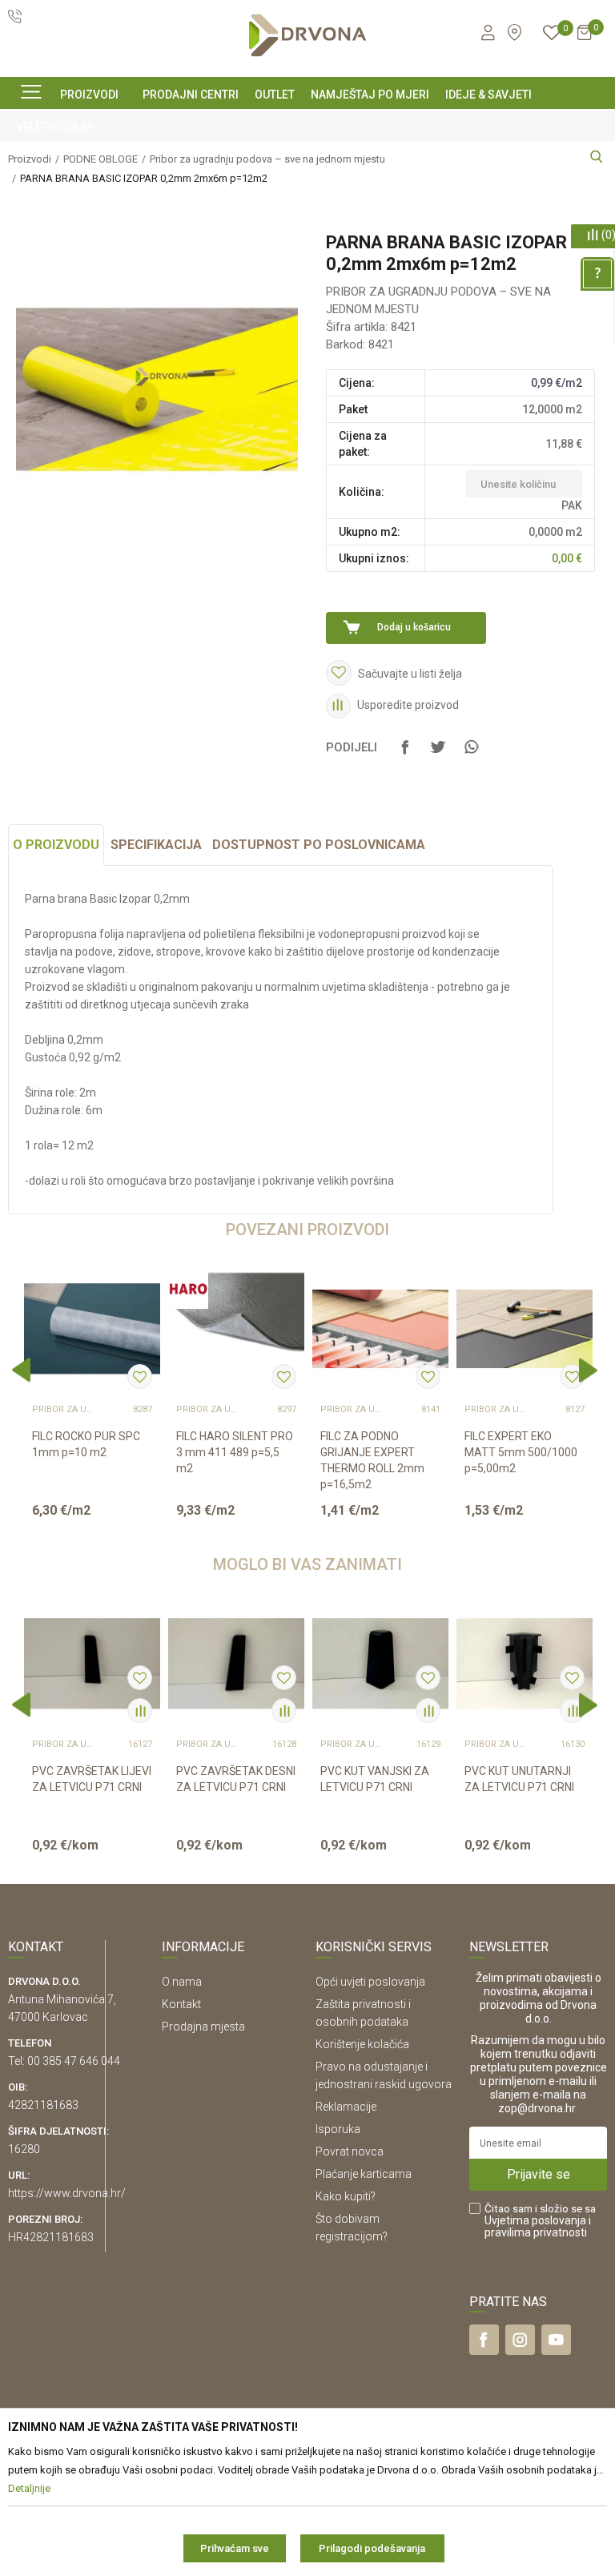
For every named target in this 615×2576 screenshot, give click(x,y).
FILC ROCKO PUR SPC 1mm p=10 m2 (86, 1444)
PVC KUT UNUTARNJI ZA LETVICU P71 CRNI (519, 1779)
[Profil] (487, 35)
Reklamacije (346, 2107)
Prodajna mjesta (203, 2027)
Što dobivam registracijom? (352, 2228)
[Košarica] (584, 39)
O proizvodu (56, 845)
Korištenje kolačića (362, 2044)
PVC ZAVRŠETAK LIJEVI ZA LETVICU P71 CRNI (92, 1779)
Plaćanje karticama (364, 2174)
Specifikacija (156, 845)
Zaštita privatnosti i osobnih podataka (363, 2013)
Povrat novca (350, 2151)
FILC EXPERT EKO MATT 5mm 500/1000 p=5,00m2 (521, 1452)
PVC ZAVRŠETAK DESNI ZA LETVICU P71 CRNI (236, 1779)
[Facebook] (405, 755)
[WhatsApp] (471, 755)
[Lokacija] (515, 32)
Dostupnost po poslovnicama (319, 845)
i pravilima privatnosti (538, 2226)
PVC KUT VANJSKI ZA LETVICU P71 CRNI (375, 1779)
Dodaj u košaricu (414, 627)
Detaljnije (90, 1523)
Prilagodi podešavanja (372, 2548)
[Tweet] (438, 755)
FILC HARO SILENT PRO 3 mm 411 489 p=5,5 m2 (235, 1452)
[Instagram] (520, 2340)
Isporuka (338, 2129)
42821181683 (43, 2105)
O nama (182, 1982)
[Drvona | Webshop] (307, 36)
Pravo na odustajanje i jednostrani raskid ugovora (384, 2075)
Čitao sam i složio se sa (540, 2221)
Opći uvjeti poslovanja (370, 1982)
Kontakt (181, 2004)
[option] (92, 1397)
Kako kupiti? (346, 2196)
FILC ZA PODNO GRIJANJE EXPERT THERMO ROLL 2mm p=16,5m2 (372, 1460)
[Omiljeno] (552, 35)
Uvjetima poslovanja (535, 2220)
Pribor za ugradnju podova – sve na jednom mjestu (64, 1410)
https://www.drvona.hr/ (67, 2193)
